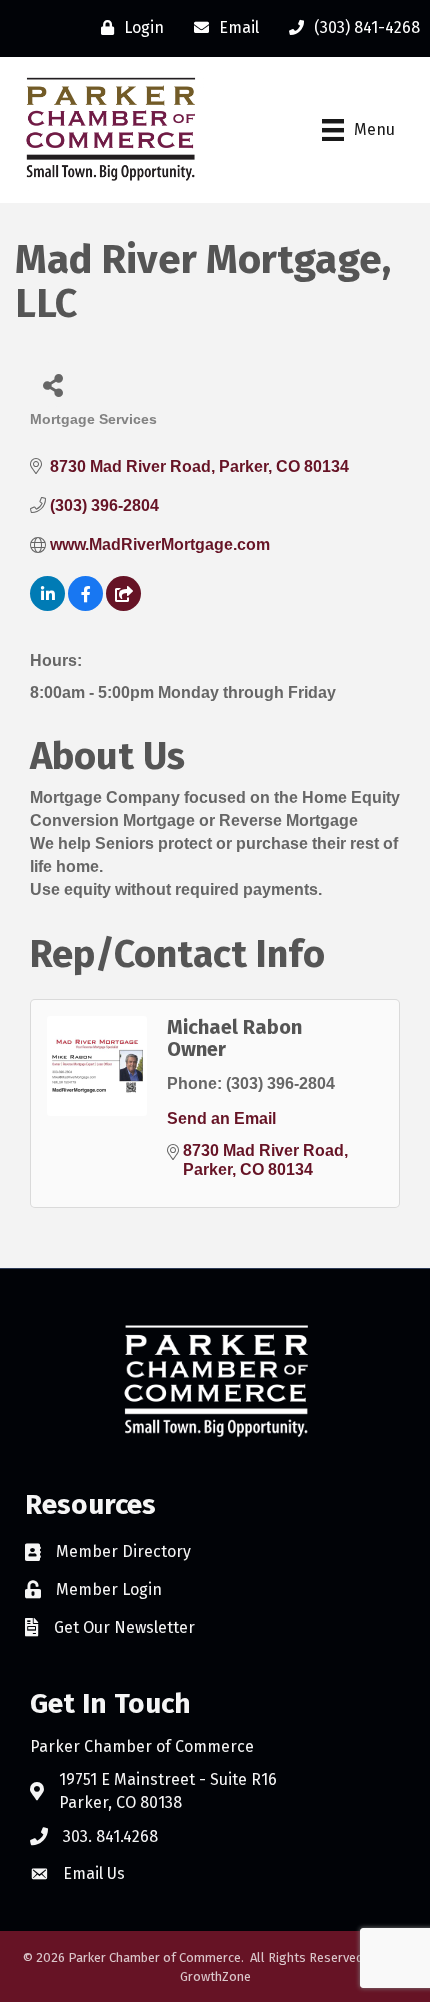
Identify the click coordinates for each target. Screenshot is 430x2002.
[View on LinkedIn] (47, 605)
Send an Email (221, 1118)
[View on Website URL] (123, 605)
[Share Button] (52, 384)
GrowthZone (215, 1976)
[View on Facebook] (85, 605)
